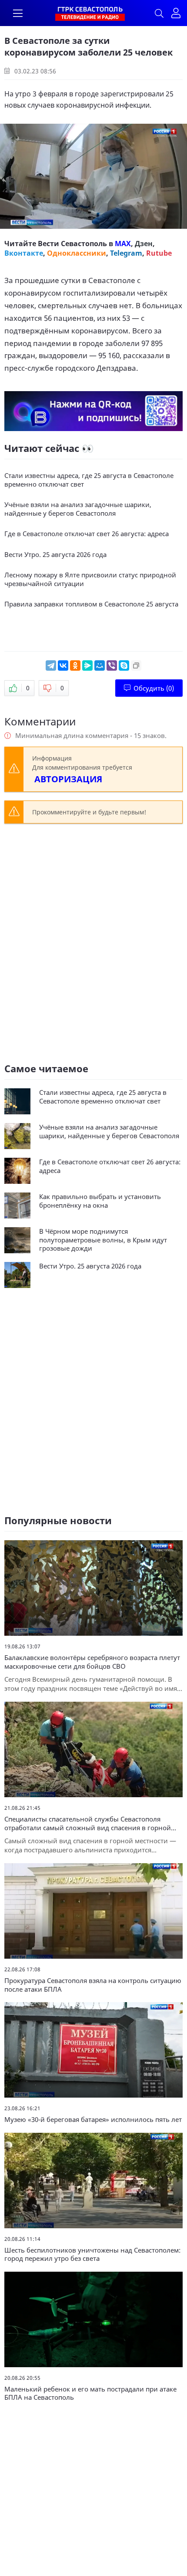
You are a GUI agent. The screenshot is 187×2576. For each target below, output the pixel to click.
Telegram (126, 253)
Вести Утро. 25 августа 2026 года (55, 555)
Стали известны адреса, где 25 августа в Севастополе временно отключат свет (89, 480)
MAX (123, 244)
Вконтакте (24, 253)
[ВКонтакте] (63, 665)
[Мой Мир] (100, 665)
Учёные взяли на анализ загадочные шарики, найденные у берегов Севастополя (78, 509)
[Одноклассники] (75, 665)
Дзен (144, 244)
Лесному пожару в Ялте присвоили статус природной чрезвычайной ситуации (90, 579)
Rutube (159, 253)
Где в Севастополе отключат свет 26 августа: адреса (87, 534)
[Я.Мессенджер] (87, 665)
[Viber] (112, 665)
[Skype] (124, 665)
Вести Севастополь (72, 244)
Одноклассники (77, 253)
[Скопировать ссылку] (136, 665)
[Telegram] (51, 665)
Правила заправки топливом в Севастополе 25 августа (91, 604)
